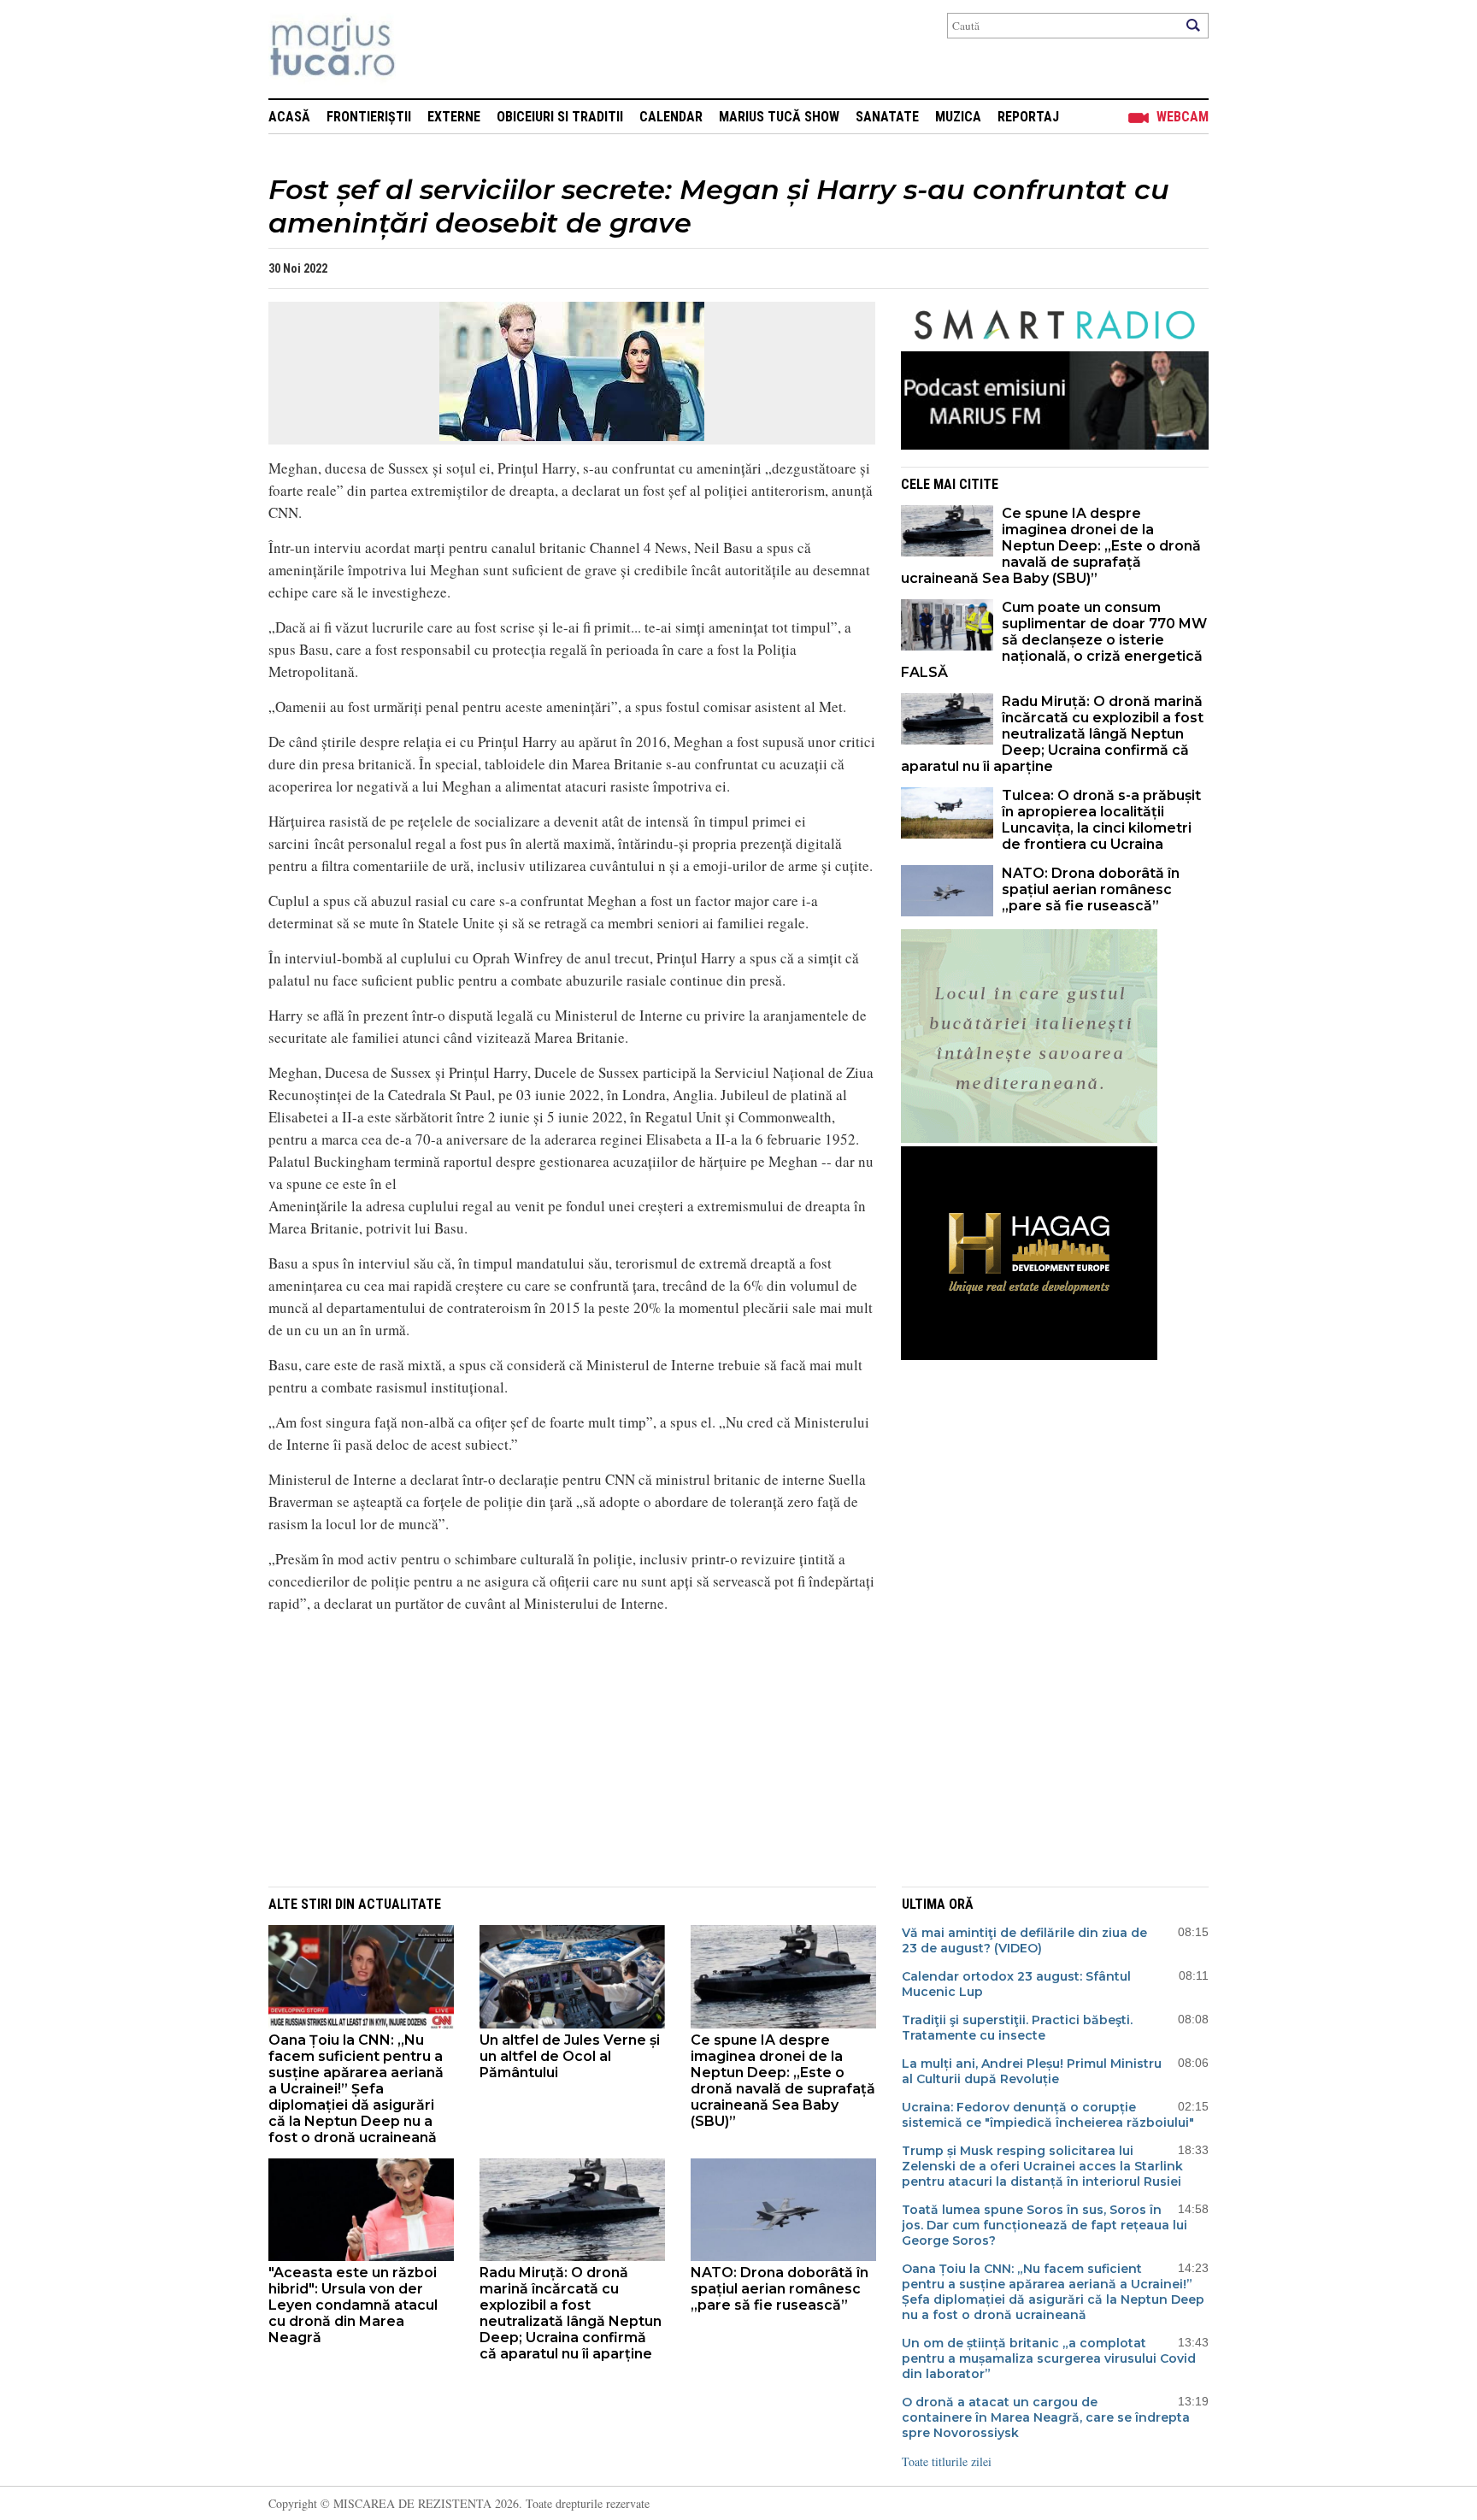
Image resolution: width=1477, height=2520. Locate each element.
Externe (454, 117)
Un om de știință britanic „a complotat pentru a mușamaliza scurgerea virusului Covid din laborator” (1049, 2358)
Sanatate (887, 117)
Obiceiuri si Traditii (560, 117)
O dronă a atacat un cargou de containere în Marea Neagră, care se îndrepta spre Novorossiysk (1046, 2417)
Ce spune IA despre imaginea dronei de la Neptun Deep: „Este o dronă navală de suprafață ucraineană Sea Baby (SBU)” (1051, 546)
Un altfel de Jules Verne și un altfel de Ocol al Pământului (570, 2056)
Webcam (1183, 117)
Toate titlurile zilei (947, 2461)
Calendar (671, 117)
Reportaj (1028, 117)
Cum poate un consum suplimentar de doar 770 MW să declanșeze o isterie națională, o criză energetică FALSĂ (1054, 640)
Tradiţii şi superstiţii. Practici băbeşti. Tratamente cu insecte (1017, 2028)
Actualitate (400, 1904)
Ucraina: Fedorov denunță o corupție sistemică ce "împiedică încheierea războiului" (1048, 2115)
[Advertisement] (559, 1747)
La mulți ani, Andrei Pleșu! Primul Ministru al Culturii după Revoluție (1032, 2071)
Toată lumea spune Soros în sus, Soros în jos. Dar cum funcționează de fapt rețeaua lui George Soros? (1044, 2225)
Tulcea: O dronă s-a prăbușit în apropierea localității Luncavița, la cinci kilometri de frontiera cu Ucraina (1101, 820)
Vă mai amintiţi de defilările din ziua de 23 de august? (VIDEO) (1024, 1940)
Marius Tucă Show (779, 117)
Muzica (958, 117)
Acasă (289, 117)
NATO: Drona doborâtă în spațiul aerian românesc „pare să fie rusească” (1091, 889)
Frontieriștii (369, 117)
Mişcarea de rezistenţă (424, 49)
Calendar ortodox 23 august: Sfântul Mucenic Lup (1016, 1984)
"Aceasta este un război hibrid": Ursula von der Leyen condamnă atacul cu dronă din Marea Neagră (353, 2305)
